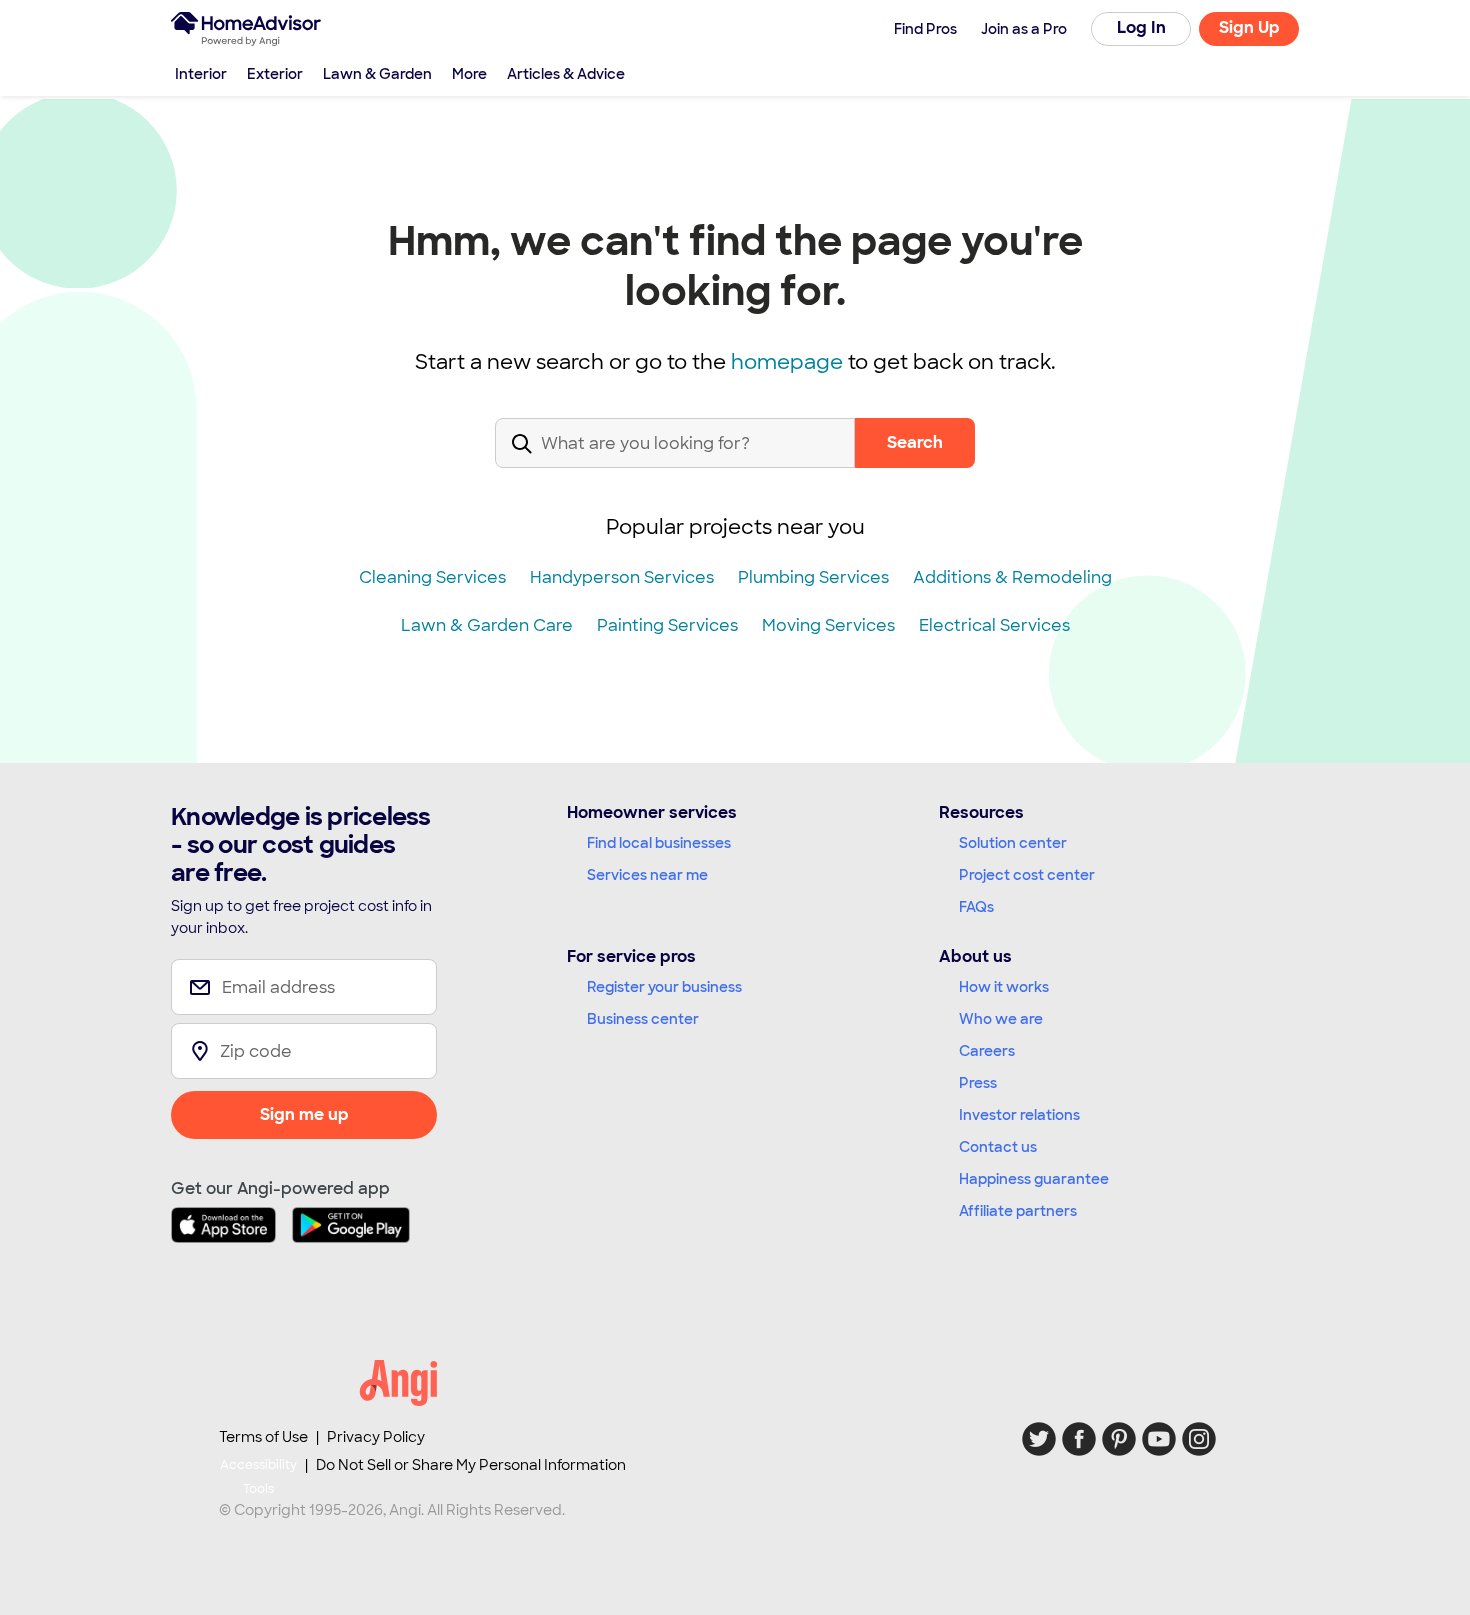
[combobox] (675, 459)
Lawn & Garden (377, 74)
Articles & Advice (566, 74)
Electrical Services (994, 625)
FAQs (976, 907)
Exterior (275, 74)
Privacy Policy (376, 1437)
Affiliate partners (1018, 1211)
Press (978, 1083)
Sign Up (1249, 27)
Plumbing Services (813, 577)
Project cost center (1027, 875)
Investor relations (1019, 1115)
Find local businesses (659, 843)
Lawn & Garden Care (487, 625)
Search (915, 442)
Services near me (647, 875)
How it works (1004, 987)
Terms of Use (263, 1437)
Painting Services (667, 625)
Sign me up (304, 1114)
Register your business (664, 987)
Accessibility (258, 1477)
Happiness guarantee (1034, 1179)
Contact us (998, 1147)
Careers (987, 1051)
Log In (1141, 27)
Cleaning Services (432, 577)
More (469, 74)
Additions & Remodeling (1012, 577)
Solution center (1013, 843)
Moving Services (828, 625)
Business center (643, 1019)
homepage (787, 362)
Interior (201, 74)
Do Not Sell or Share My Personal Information (471, 1465)
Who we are (1001, 1019)
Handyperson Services (622, 577)
